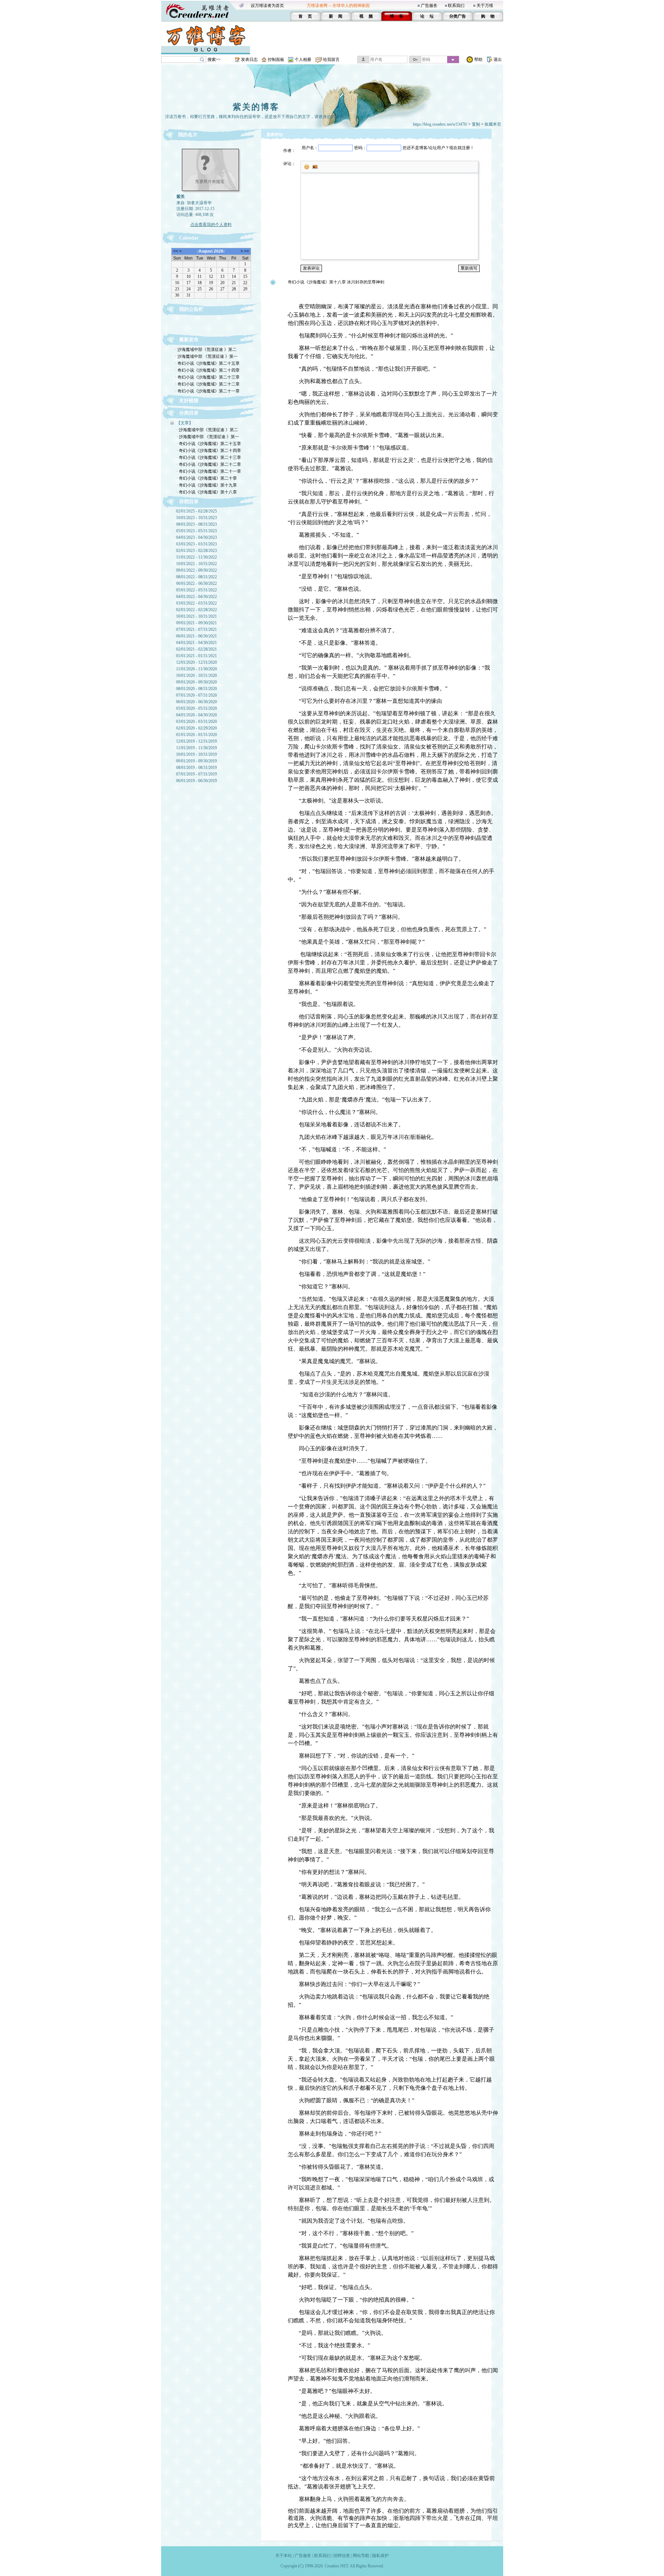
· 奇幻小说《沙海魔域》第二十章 (207, 478)
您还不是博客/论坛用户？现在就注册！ (438, 148)
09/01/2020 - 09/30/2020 (196, 682)
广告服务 (429, 6)
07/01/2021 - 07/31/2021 (196, 629)
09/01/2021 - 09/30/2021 (196, 623)
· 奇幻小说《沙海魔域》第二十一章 (207, 391)
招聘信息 (342, 2556)
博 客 (396, 16)
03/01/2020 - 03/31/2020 (196, 722)
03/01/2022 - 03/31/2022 (196, 603)
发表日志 (249, 60)
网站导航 (361, 2556)
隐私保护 (380, 2556)
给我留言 (331, 60)
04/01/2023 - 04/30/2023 (196, 537)
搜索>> (214, 60)
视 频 (366, 16)
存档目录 (189, 502)
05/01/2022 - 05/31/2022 (196, 590)
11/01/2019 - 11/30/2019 (196, 748)
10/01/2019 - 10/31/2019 (196, 754)
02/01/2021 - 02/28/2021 (196, 649)
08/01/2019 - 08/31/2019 (196, 768)
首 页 (305, 16)
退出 (498, 60)
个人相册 (303, 60)
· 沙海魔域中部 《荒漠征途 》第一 (206, 356)
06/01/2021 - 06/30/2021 (196, 636)
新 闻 (336, 16)
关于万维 (485, 6)
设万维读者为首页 (267, 6)
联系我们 (456, 6)
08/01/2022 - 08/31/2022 (196, 577)
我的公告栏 (191, 309)
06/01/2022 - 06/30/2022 (196, 583)
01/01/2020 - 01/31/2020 (196, 735)
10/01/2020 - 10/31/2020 (196, 675)
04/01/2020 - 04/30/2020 (196, 715)
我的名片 (188, 135)
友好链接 (189, 401)
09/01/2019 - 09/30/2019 (196, 761)
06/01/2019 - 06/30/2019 (196, 781)
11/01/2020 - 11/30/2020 (196, 669)
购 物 (488, 16)
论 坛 (427, 16)
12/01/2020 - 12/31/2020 (196, 662)
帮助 (478, 60)
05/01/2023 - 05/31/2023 (196, 531)
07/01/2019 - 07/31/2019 (196, 774)
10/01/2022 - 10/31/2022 (196, 564)
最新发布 (189, 340)
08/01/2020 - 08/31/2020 (196, 689)
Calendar (189, 238)
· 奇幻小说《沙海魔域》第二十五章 (207, 363)
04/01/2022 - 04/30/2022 (196, 597)
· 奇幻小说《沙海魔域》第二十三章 (207, 377)
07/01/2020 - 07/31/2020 (196, 695)
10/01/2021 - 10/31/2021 (196, 616)
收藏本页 (493, 124)
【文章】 (185, 423)
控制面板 (276, 60)
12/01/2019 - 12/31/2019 (196, 741)
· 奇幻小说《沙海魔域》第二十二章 (207, 384)
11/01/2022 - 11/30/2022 (196, 557)
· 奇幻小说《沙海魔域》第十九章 (207, 485)
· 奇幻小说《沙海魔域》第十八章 (207, 492)
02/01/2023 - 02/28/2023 (196, 551)
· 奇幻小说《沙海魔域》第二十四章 (207, 370)
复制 (476, 124)
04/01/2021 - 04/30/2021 (196, 643)
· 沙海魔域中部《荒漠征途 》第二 (206, 350)
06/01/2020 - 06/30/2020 (196, 702)
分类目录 (189, 413)
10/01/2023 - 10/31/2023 (196, 518)
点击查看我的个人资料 (211, 225)
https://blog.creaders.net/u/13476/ (440, 124)
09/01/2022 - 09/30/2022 (196, 570)
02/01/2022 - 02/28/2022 (196, 610)
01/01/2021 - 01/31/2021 (196, 656)
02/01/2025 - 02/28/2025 (196, 511)
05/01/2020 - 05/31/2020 (196, 708)
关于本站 (284, 2556)
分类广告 (458, 16)
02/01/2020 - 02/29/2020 (196, 728)
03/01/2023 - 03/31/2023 (196, 544)
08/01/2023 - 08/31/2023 (196, 524)
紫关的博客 (256, 107)
